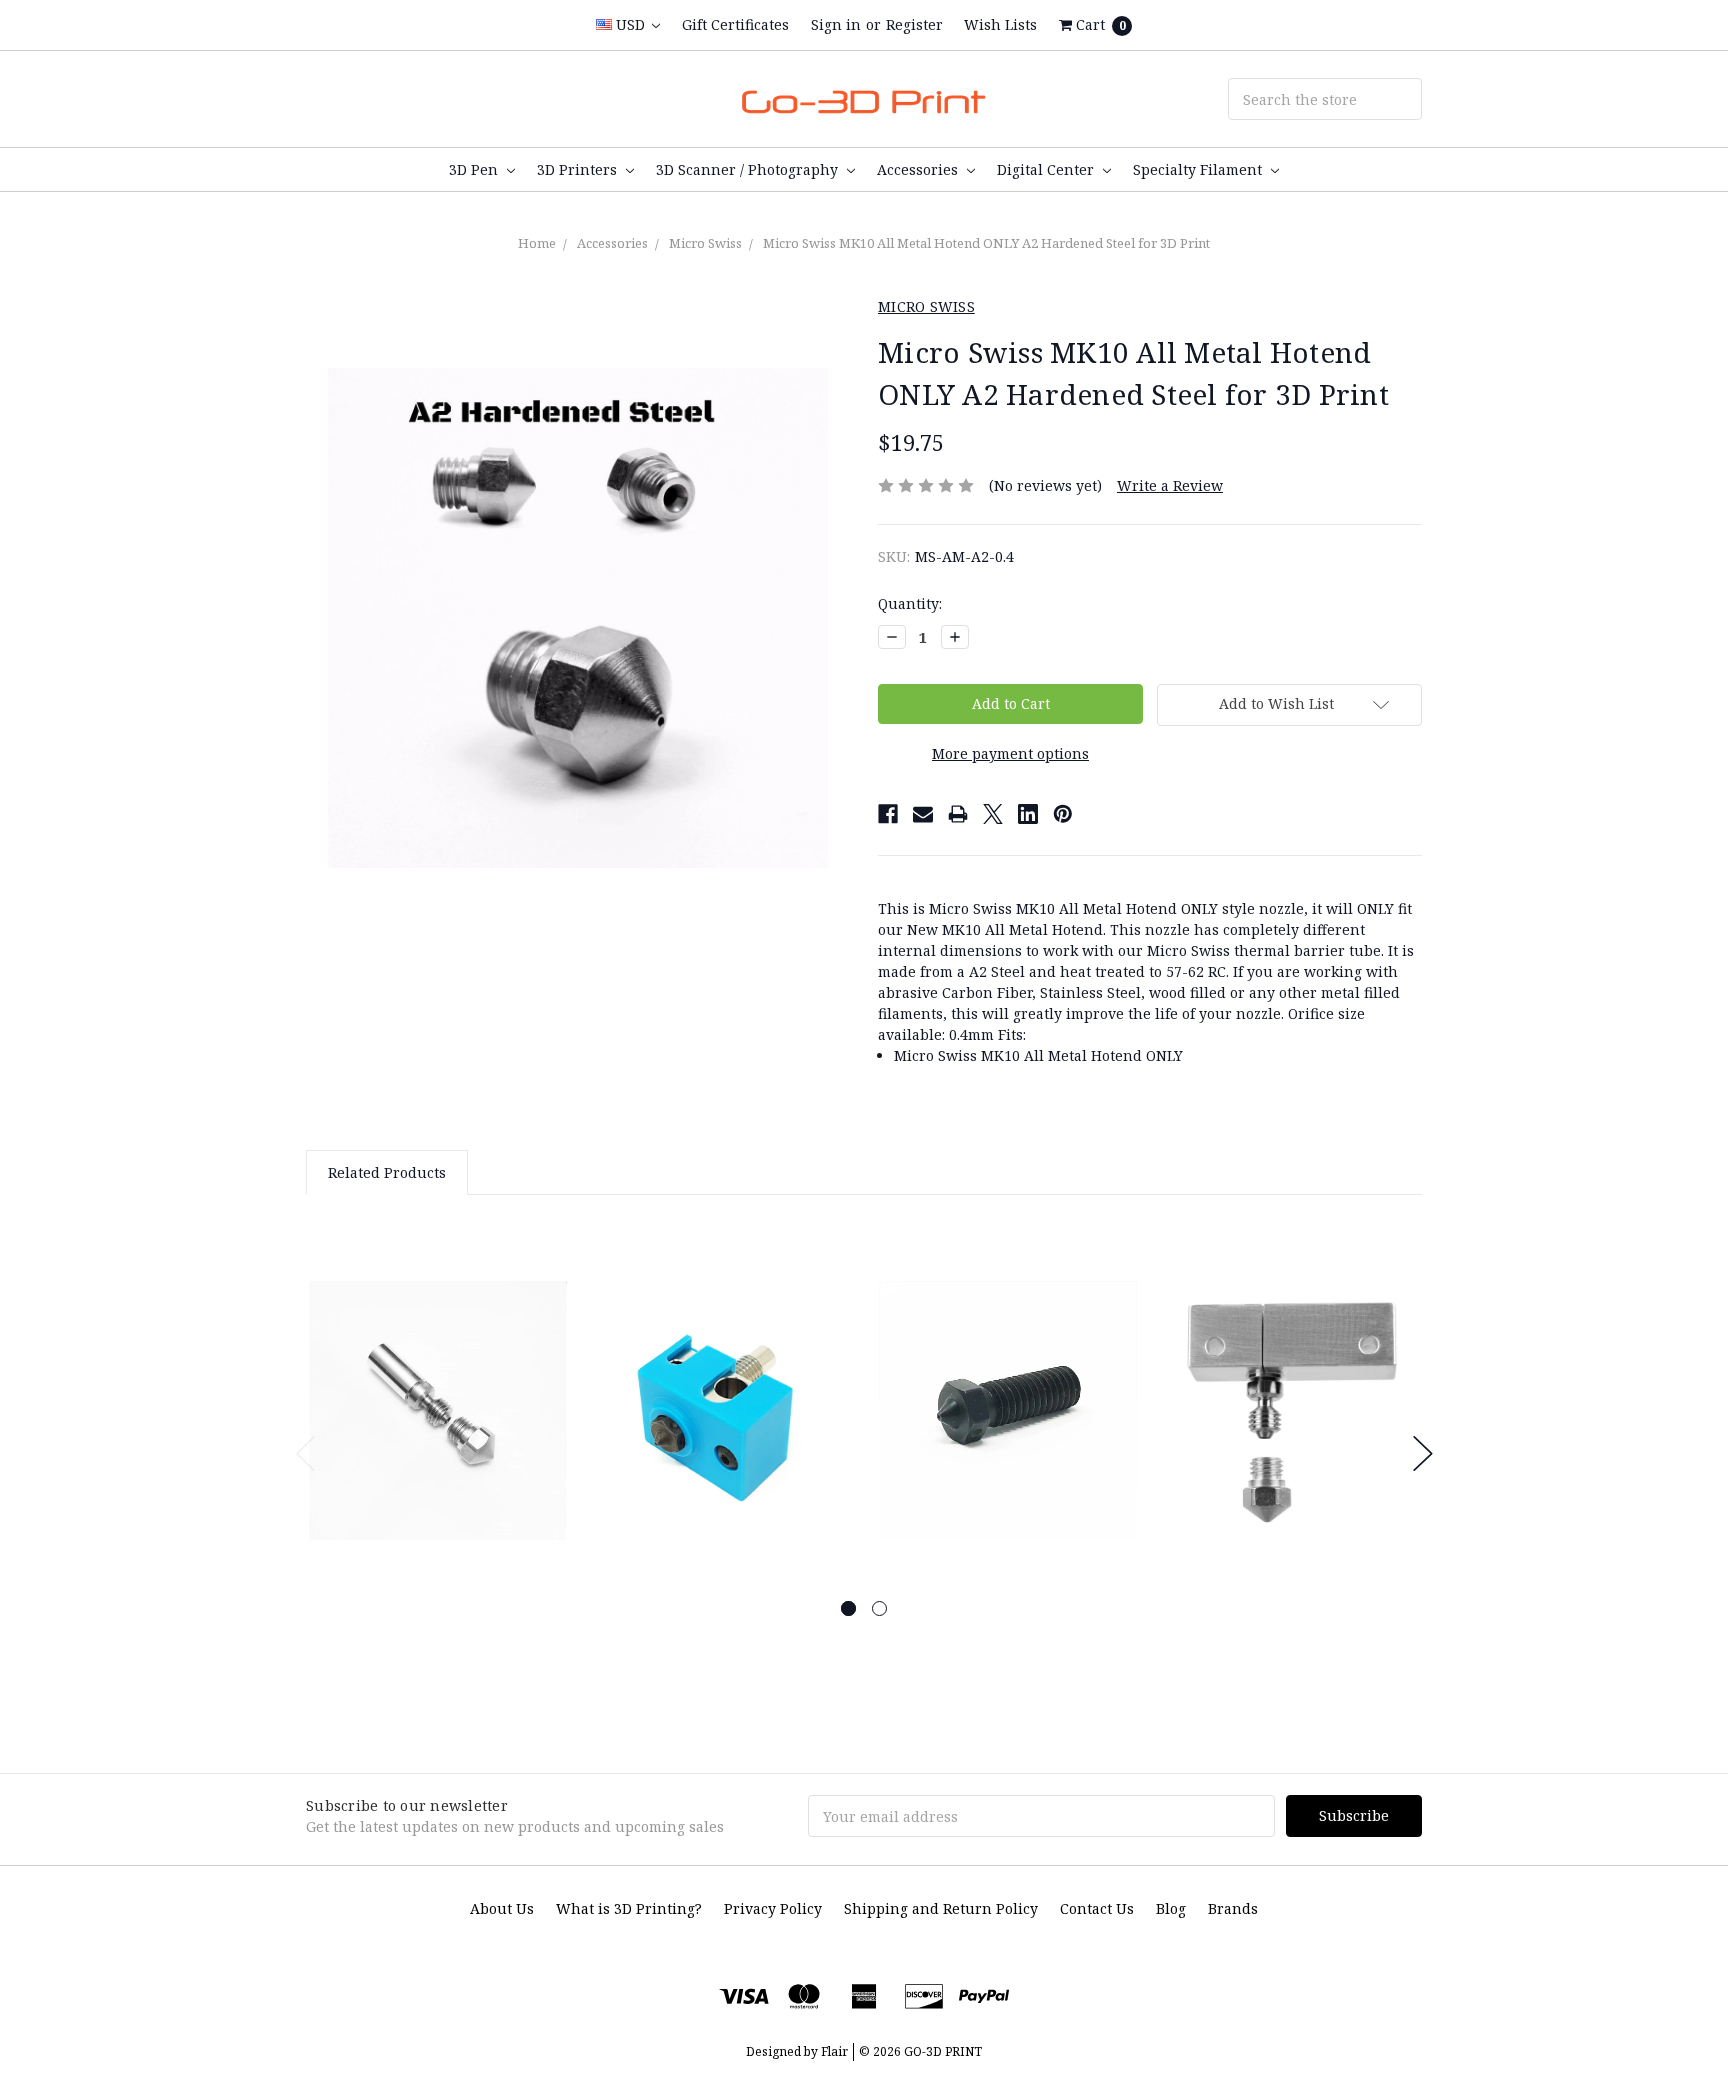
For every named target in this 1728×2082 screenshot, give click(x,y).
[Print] (958, 814)
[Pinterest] (1063, 814)
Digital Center (1047, 169)
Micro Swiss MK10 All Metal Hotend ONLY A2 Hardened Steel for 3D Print (986, 243)
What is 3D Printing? (629, 1908)
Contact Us (1097, 1908)
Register (914, 24)
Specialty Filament (1199, 169)
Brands (1233, 1908)
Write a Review (1170, 485)
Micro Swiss (705, 243)
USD (630, 24)
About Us (502, 1908)
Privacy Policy (773, 1908)
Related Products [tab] (387, 1172)
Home (537, 243)
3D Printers (579, 169)
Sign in (836, 24)
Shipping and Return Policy (941, 1908)
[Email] (923, 814)
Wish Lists (1000, 24)
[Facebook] (888, 814)
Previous (306, 1453)
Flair (834, 2051)
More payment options (1010, 753)
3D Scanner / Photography (749, 169)
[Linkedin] (1028, 814)
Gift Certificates (735, 24)
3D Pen (475, 169)
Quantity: (910, 603)
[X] (993, 814)
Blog (1171, 1908)
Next (1423, 1453)
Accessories (919, 169)
